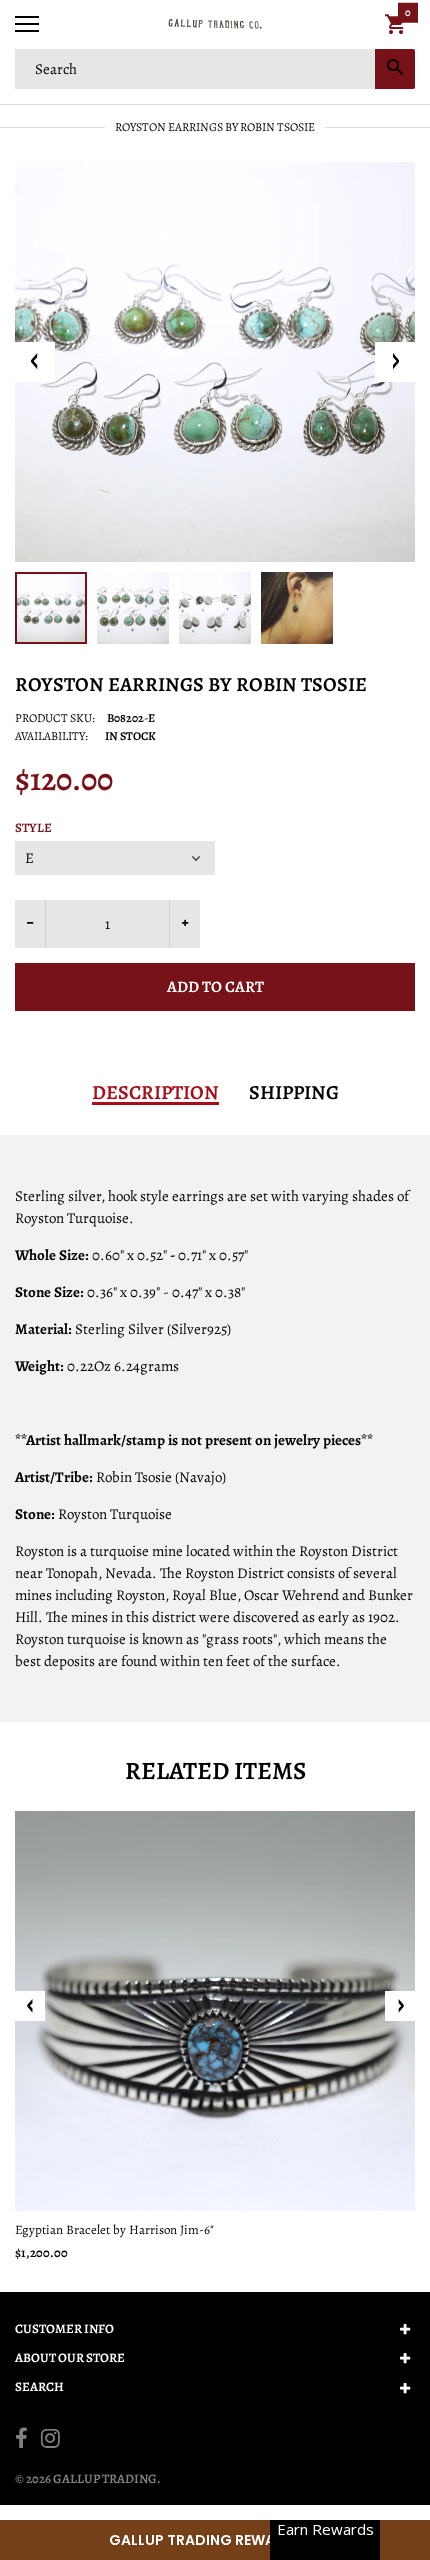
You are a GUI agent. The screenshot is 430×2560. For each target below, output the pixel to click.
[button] (215, 2540)
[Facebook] (21, 2441)
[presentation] (30, 2006)
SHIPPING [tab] (294, 1093)
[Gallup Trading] (215, 24)
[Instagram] (50, 2441)
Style (33, 828)
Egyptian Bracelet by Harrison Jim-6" (114, 2229)
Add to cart (215, 987)
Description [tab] (155, 1093)
